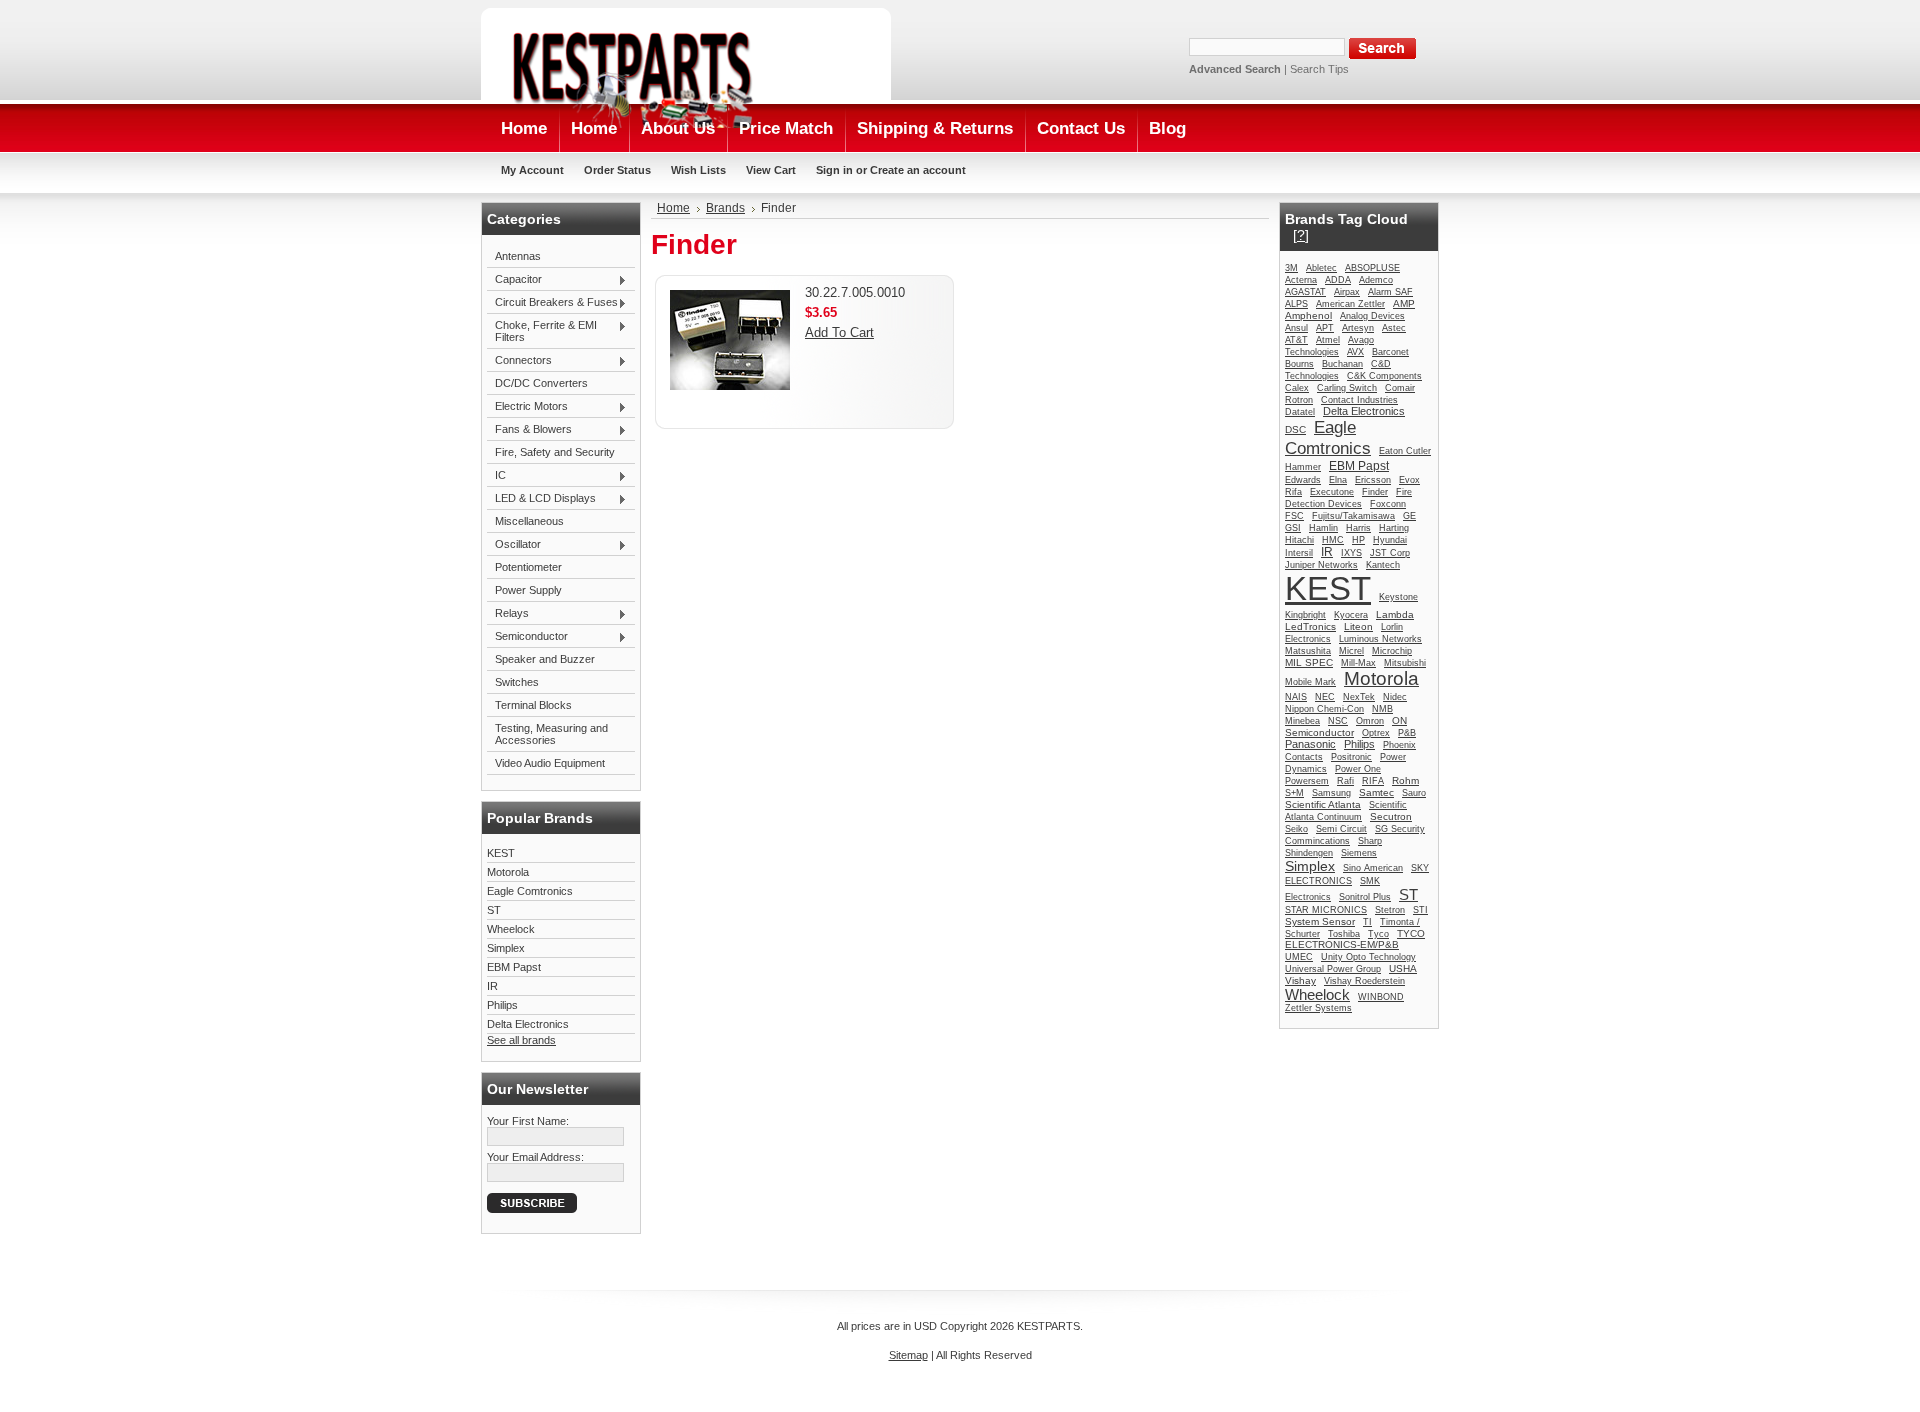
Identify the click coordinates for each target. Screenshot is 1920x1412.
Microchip (1392, 651)
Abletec (1321, 268)
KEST (501, 853)
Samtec (1376, 792)
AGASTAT (1305, 292)
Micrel (1351, 651)
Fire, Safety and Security (555, 452)
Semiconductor (527, 637)
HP (1358, 540)
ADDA (1338, 280)
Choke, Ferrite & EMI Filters (542, 331)
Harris (1358, 528)
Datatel (1300, 412)
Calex (1297, 388)
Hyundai (1390, 540)
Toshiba (1344, 934)
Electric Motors (527, 407)
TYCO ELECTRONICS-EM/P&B (1355, 939)
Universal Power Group (1333, 969)
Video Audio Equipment (550, 763)
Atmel (1328, 340)
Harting (1394, 528)
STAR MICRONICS (1326, 910)
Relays (508, 614)
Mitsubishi (1405, 663)
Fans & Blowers (529, 430)
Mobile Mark (1310, 682)
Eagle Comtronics (530, 891)
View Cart (771, 170)
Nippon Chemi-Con (1324, 709)
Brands (725, 208)
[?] (1301, 235)
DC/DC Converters (541, 383)
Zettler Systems (1318, 1008)
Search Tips (1319, 69)
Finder (1375, 492)
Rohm (1405, 780)
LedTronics (1310, 626)
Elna (1338, 480)
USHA (1403, 968)
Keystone (1398, 597)
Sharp (1370, 841)
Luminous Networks (1380, 639)
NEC (1325, 697)
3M (1291, 268)
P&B (1407, 733)
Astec (1394, 328)
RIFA (1373, 781)
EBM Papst (514, 967)
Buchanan (1342, 364)
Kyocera (1351, 615)
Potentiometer (528, 567)
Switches (517, 682)
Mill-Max (1358, 663)
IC (496, 476)
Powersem (1307, 781)
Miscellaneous (529, 521)
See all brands (521, 1040)
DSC (1295, 429)
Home (673, 208)
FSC (1294, 516)
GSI (1293, 528)
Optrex (1376, 733)
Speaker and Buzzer (545, 659)
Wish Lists (698, 170)
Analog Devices (1372, 316)
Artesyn (1358, 328)
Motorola (508, 872)
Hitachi (1299, 540)
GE (1409, 516)
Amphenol (1308, 315)
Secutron (1391, 816)
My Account (532, 170)
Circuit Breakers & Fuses (552, 303)
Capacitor (514, 280)
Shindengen (1309, 853)
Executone (1332, 492)
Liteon (1358, 626)
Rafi (1345, 781)
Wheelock (511, 929)
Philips (502, 1005)
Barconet (1390, 352)
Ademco (1376, 280)
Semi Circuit (1341, 829)
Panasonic (1310, 744)
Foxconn (1388, 504)
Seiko (1296, 829)
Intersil (1299, 553)
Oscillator (514, 545)
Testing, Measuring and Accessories (551, 734)
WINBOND (1381, 997)
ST (494, 910)
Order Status (617, 170)
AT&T (1296, 340)
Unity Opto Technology (1368, 957)
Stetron (1390, 910)
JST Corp (1390, 553)
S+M (1294, 793)
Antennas (518, 256)
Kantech (1383, 565)
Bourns (1299, 364)
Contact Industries (1359, 400)
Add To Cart (839, 332)
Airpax (1347, 292)
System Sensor (1320, 921)
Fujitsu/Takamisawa (1353, 516)
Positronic (1351, 757)
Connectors (519, 361)
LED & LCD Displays (541, 499)
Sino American (1373, 868)
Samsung (1331, 793)
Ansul (1296, 328)
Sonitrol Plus (1365, 897)
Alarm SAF (1390, 292)
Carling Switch (1347, 388)
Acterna (1301, 280)
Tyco (1378, 934)
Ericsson (1373, 480)
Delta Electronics (528, 1024)
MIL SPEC (1309, 662)
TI (1367, 922)
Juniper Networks (1321, 565)
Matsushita (1308, 651)
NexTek (1359, 697)
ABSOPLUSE (1372, 268)
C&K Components (1384, 376)
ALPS (1296, 304)
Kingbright (1305, 615)
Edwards (1303, 480)
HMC (1333, 540)
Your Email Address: (535, 1157)
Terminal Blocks (533, 705)
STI (1420, 910)
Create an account (918, 170)
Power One (1358, 769)
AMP (1404, 303)
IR (492, 986)
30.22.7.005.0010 (855, 292)
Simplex (506, 948)
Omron (1370, 721)
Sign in (834, 170)
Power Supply (528, 590)
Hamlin (1323, 528)
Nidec (1395, 697)
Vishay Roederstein (1364, 981)
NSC (1338, 721)
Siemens (1359, 853)
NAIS (1296, 697)
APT (1325, 328)
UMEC (1299, 957)
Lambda (1395, 614)
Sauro (1414, 793)
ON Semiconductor (1346, 726)
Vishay (1300, 980)
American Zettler (1350, 304)
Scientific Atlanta (1323, 804)
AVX (1355, 352)
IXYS (1351, 553)
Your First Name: (528, 1121)
